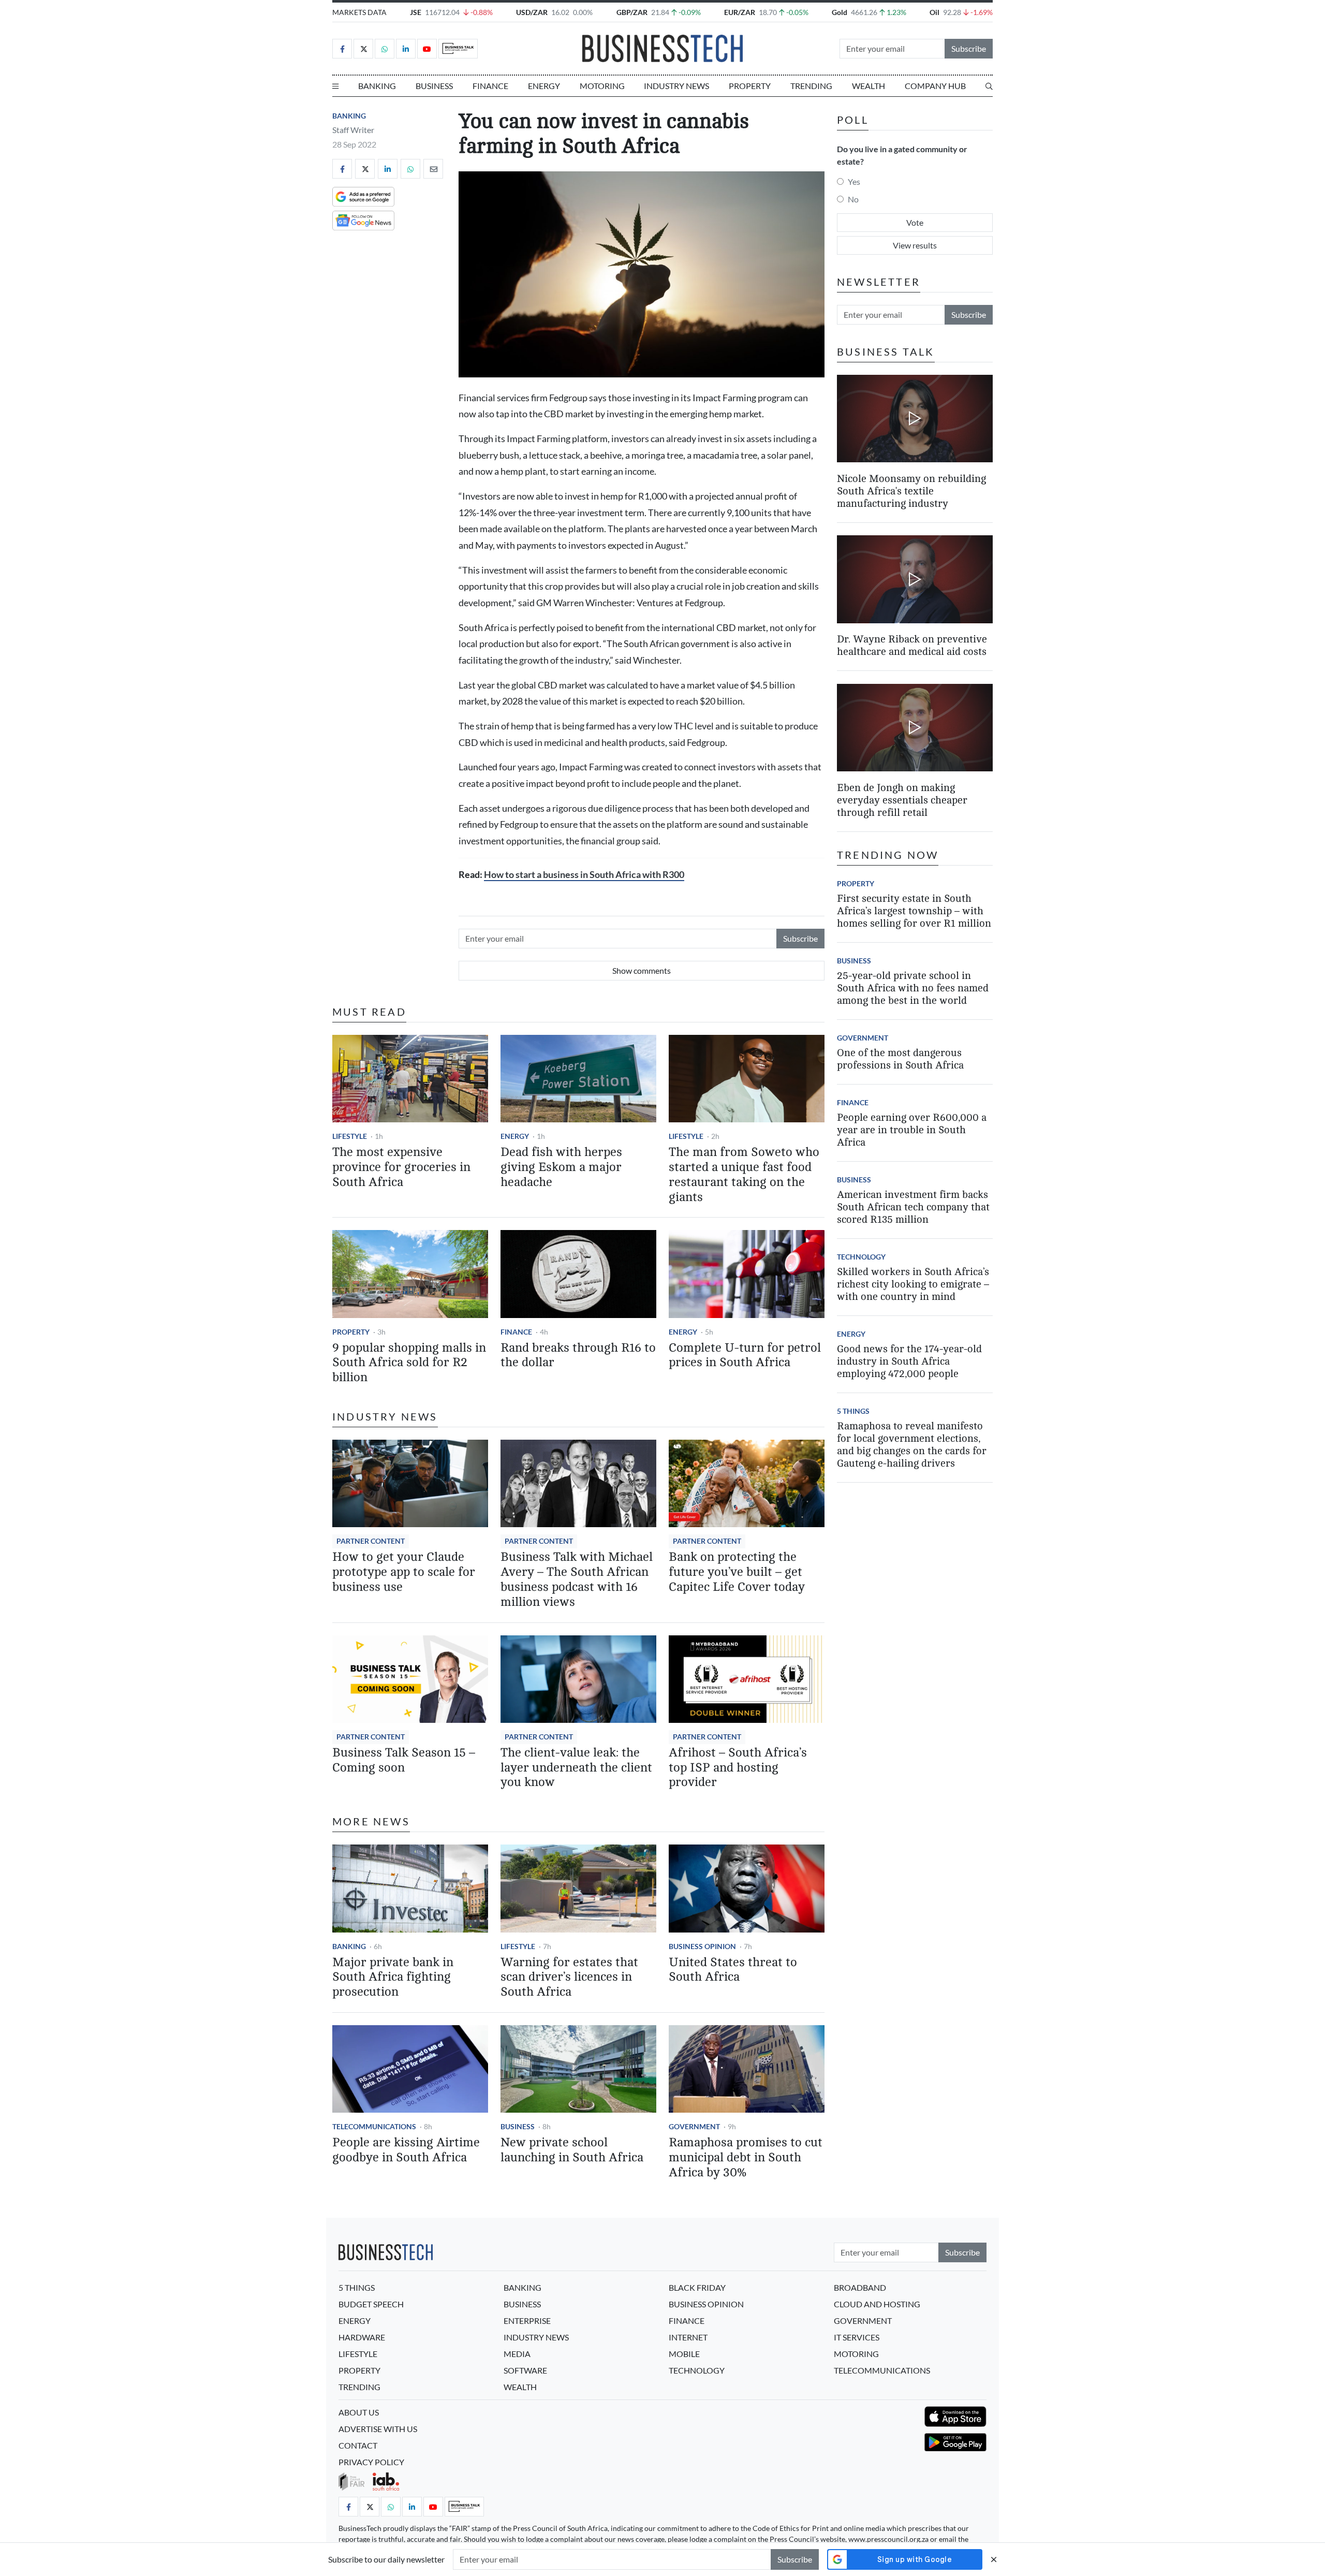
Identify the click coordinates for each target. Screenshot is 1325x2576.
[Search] (989, 86)
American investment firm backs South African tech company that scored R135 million (913, 1207)
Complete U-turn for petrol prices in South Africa (745, 1355)
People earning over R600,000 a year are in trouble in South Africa (912, 1130)
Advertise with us (378, 2429)
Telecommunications (374, 2126)
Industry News (676, 86)
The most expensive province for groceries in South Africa (401, 1167)
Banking (377, 86)
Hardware (362, 2337)
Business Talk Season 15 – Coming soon (404, 1760)
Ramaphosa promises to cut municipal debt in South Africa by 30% (746, 2157)
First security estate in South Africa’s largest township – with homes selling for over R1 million (914, 911)
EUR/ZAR (740, 12)
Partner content (371, 1541)
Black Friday (697, 2287)
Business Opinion (702, 1946)
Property (750, 86)
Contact (358, 2445)
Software (525, 2370)
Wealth (868, 86)
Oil (934, 12)
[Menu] (335, 86)
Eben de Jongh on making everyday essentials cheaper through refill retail (902, 800)
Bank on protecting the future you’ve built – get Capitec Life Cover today (737, 1572)
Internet (688, 2337)
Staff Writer (353, 130)
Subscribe (969, 48)
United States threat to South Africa (733, 1970)
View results (915, 245)
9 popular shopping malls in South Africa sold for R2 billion (409, 1363)
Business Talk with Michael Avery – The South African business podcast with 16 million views (577, 1579)
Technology (861, 1257)
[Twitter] (363, 49)
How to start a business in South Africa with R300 (584, 875)
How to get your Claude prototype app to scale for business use (404, 1572)
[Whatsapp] (385, 49)
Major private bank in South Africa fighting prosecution (393, 1977)
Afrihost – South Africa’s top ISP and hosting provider (738, 1768)
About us (359, 2412)
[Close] (994, 2559)
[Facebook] (342, 49)
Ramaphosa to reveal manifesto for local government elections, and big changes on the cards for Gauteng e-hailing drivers (912, 1445)
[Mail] (433, 169)
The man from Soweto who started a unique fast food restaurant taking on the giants (744, 1174)
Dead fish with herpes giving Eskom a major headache (561, 1167)
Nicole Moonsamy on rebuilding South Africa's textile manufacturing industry (911, 491)
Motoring (602, 86)
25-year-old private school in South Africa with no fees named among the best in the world (913, 988)
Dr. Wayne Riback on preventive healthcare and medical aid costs (912, 646)
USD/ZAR (532, 12)
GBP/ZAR (632, 12)
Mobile (684, 2354)
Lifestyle (350, 1136)
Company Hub (935, 86)
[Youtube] (427, 49)
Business (434, 86)
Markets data (359, 12)
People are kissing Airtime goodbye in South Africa (406, 2150)
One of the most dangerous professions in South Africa (900, 1059)
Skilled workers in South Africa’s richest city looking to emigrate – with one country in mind (913, 1284)
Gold (840, 12)
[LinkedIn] (406, 49)
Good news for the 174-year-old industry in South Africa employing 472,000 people (909, 1361)
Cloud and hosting (877, 2304)
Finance (490, 86)
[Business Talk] (458, 49)
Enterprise (527, 2321)
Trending (811, 86)
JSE (416, 12)
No (853, 199)
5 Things (853, 1411)
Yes (854, 181)
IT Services (857, 2337)
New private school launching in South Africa (572, 2150)
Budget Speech (371, 2304)
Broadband (860, 2287)
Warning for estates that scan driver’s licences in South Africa (569, 1977)
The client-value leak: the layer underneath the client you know (576, 1768)
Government (694, 2126)
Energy (544, 86)
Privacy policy (371, 2462)
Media (517, 2354)
